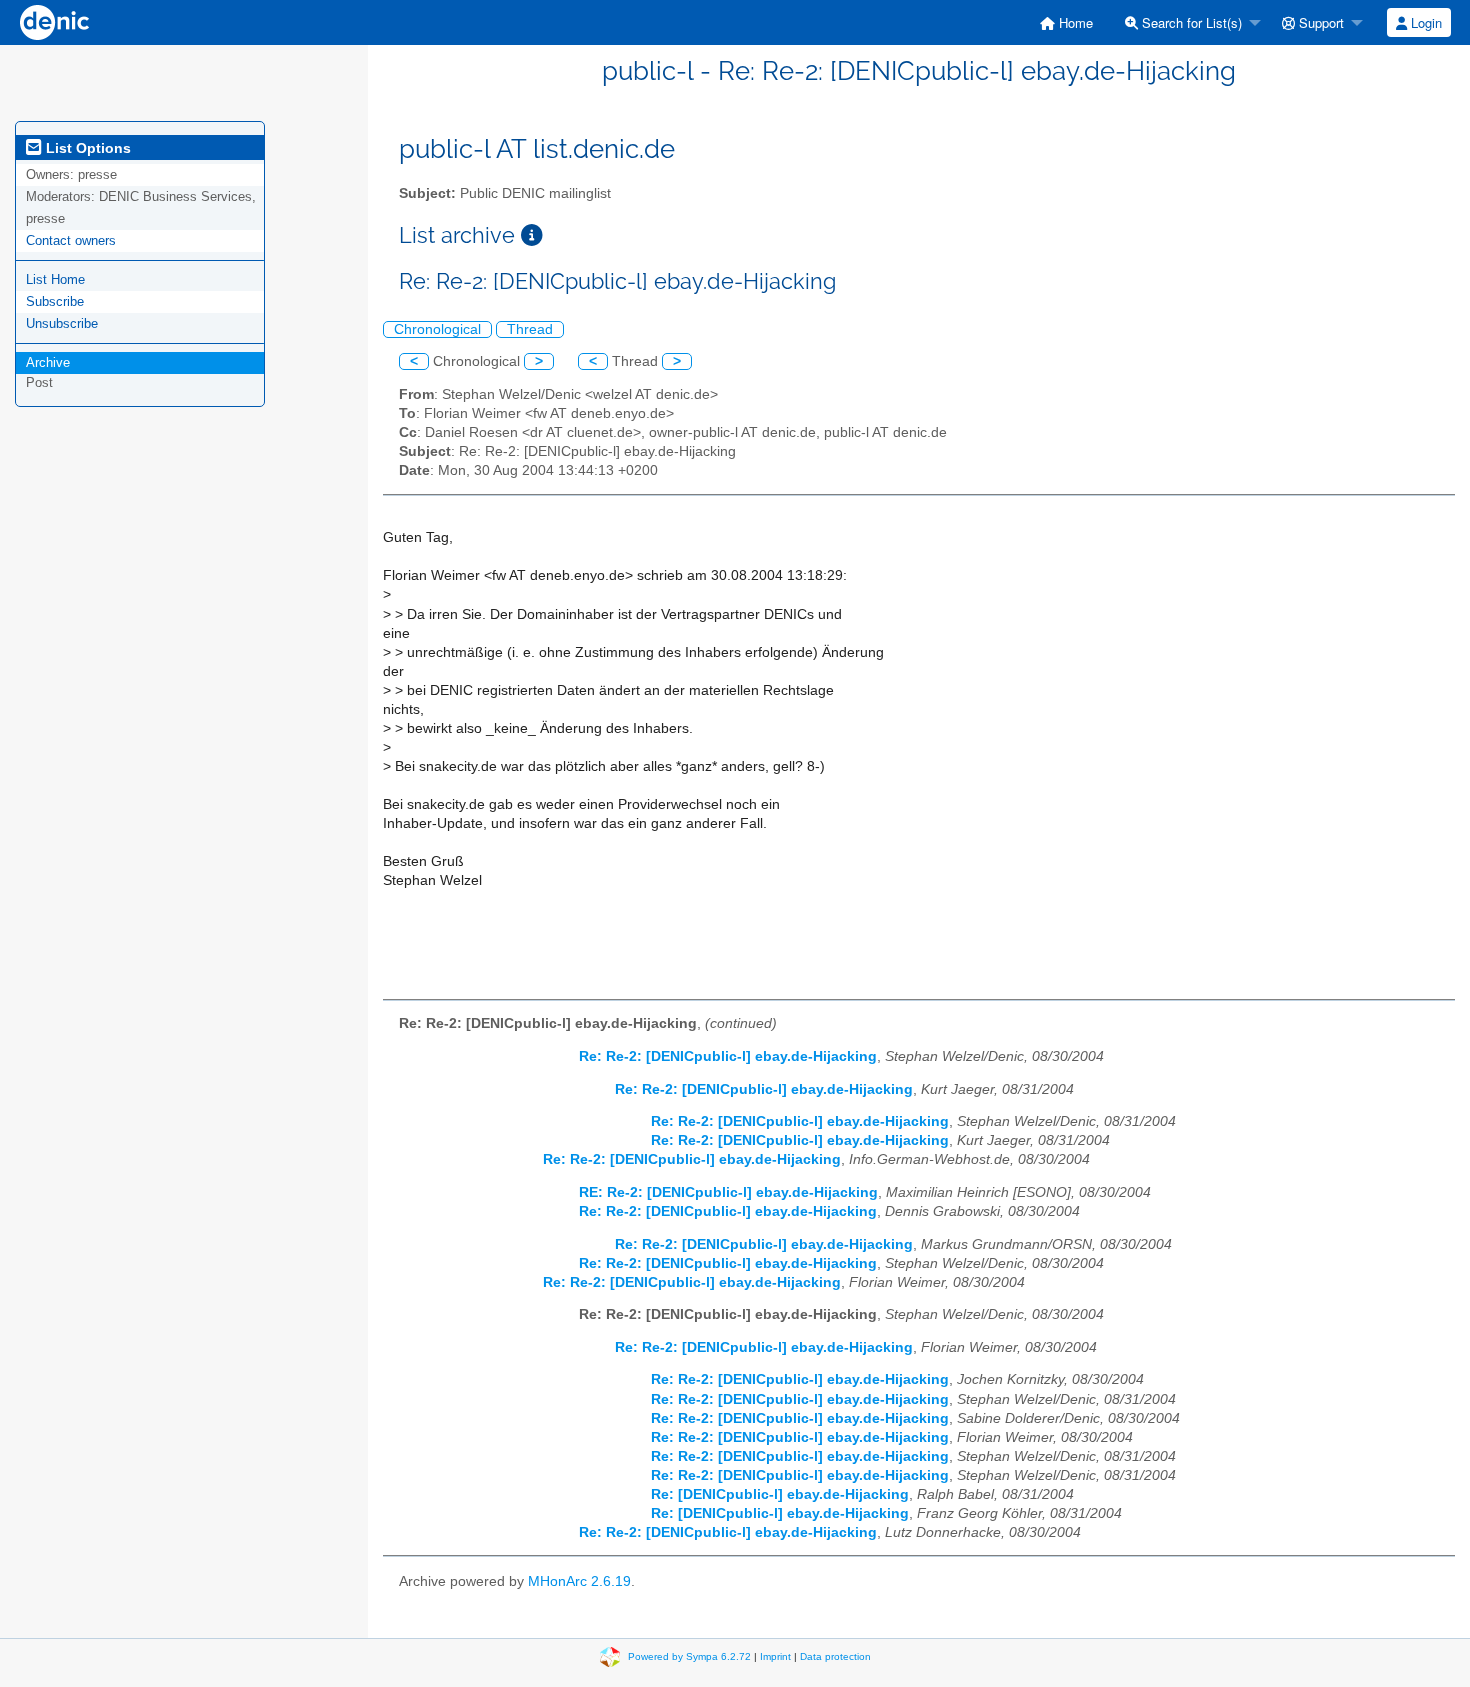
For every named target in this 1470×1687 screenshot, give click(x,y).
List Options (86, 148)
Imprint (775, 1656)
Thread (530, 329)
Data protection (835, 1656)
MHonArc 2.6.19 (579, 1581)
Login (1424, 22)
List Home (55, 279)
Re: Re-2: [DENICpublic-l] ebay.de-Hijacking (728, 1056)
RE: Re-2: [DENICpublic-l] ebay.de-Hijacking (728, 1192)
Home (1074, 22)
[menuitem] (1066, 22)
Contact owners (71, 240)
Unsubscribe (62, 323)
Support (1319, 22)
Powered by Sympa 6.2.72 (689, 1656)
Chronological (437, 329)
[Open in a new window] (532, 235)
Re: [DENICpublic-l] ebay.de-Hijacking (780, 1494)
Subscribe (55, 301)
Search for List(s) (1190, 22)
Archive (48, 362)
